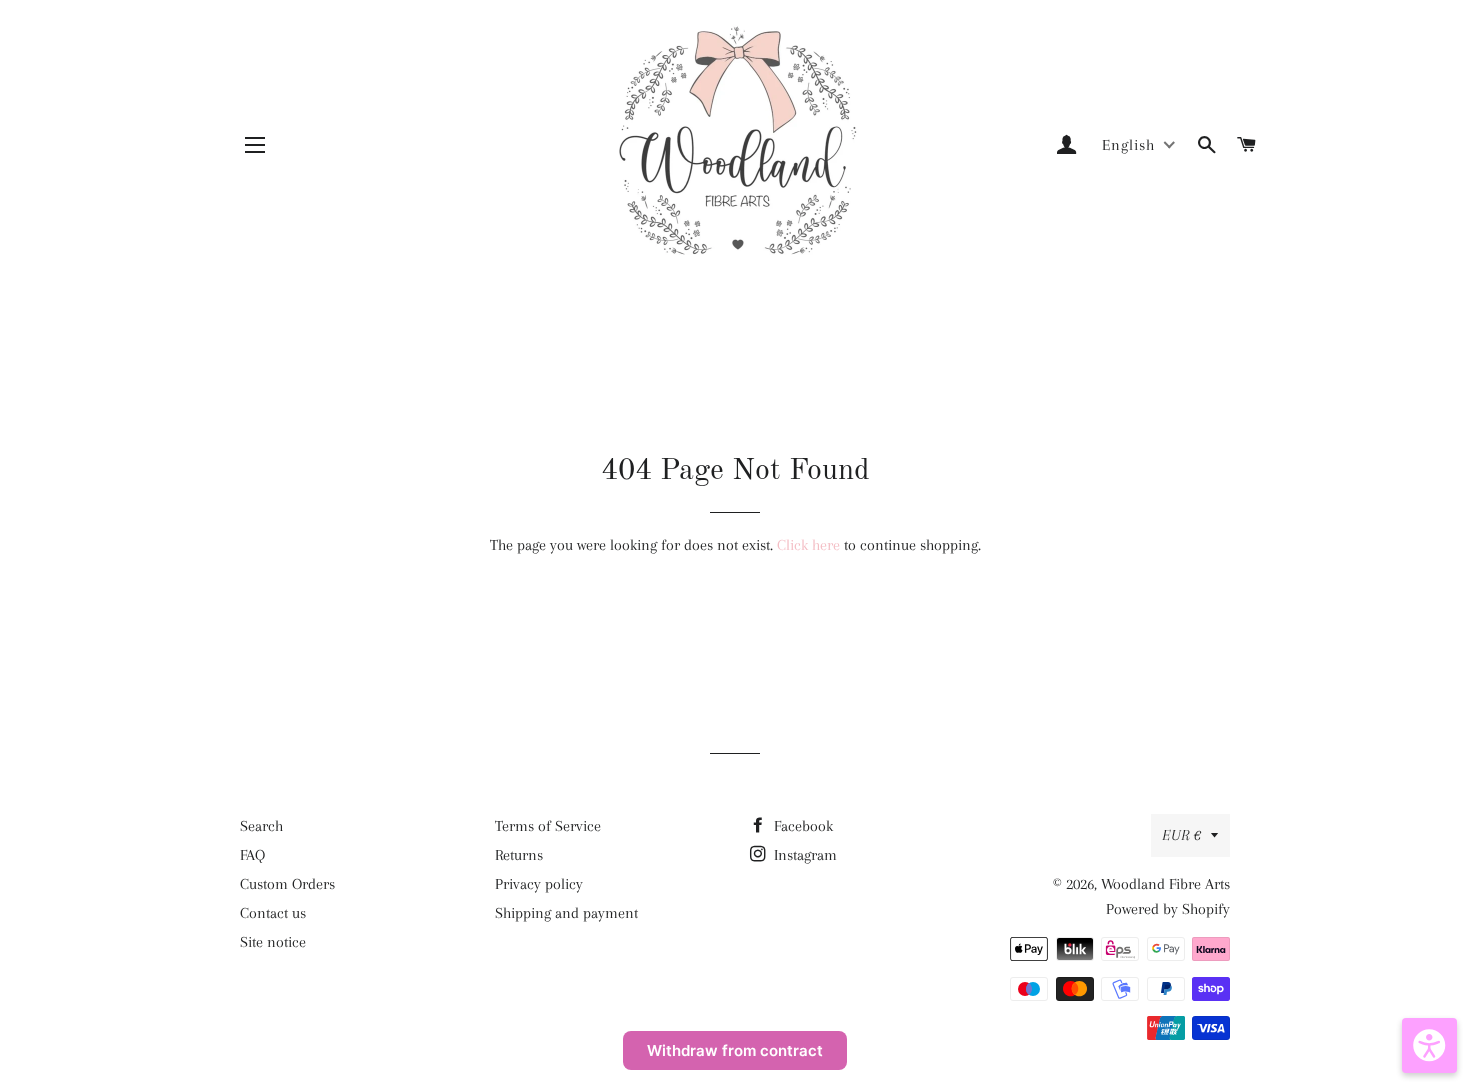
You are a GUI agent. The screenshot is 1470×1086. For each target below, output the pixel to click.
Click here (808, 545)
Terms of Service (548, 826)
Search (261, 826)
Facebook (801, 826)
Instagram (803, 855)
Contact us (273, 913)
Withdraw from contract (735, 1050)
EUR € (1181, 835)
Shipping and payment (566, 913)
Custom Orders (287, 884)
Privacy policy (539, 884)
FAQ (252, 855)
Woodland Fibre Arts (1165, 884)
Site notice (273, 942)
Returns (519, 855)
